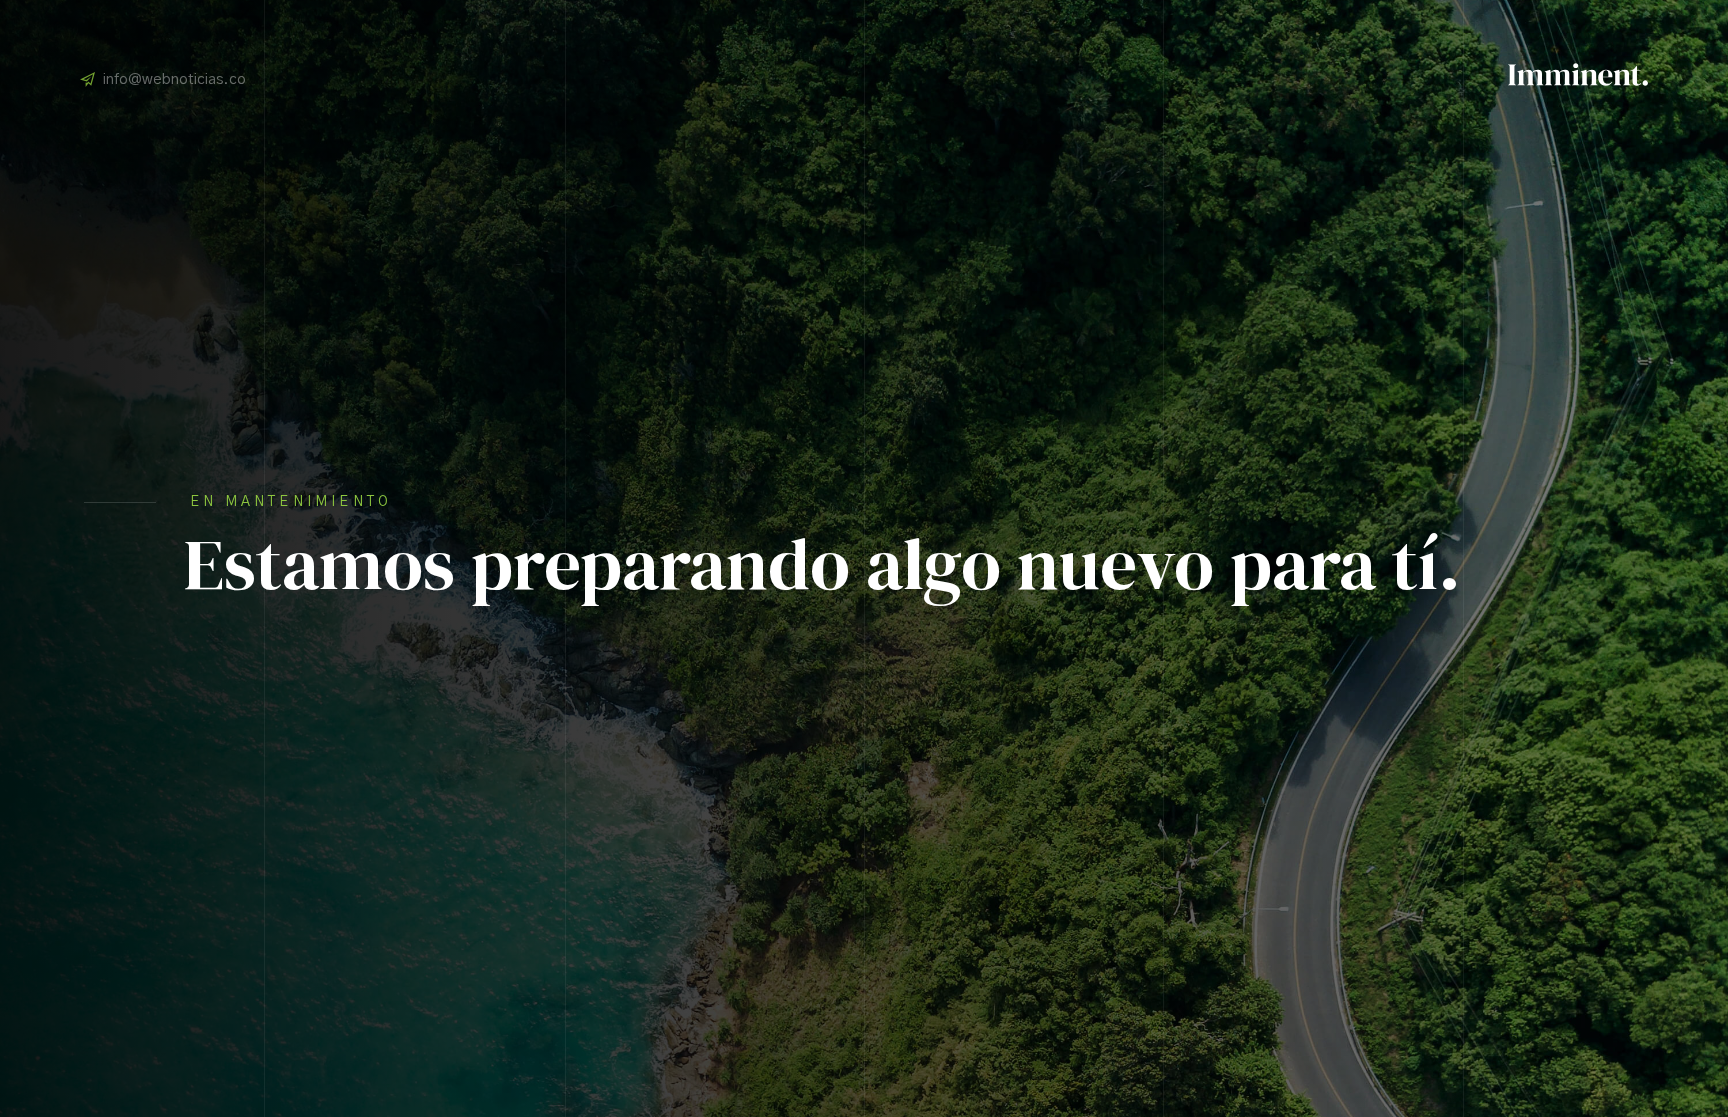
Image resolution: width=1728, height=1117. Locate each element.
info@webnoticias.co (174, 79)
